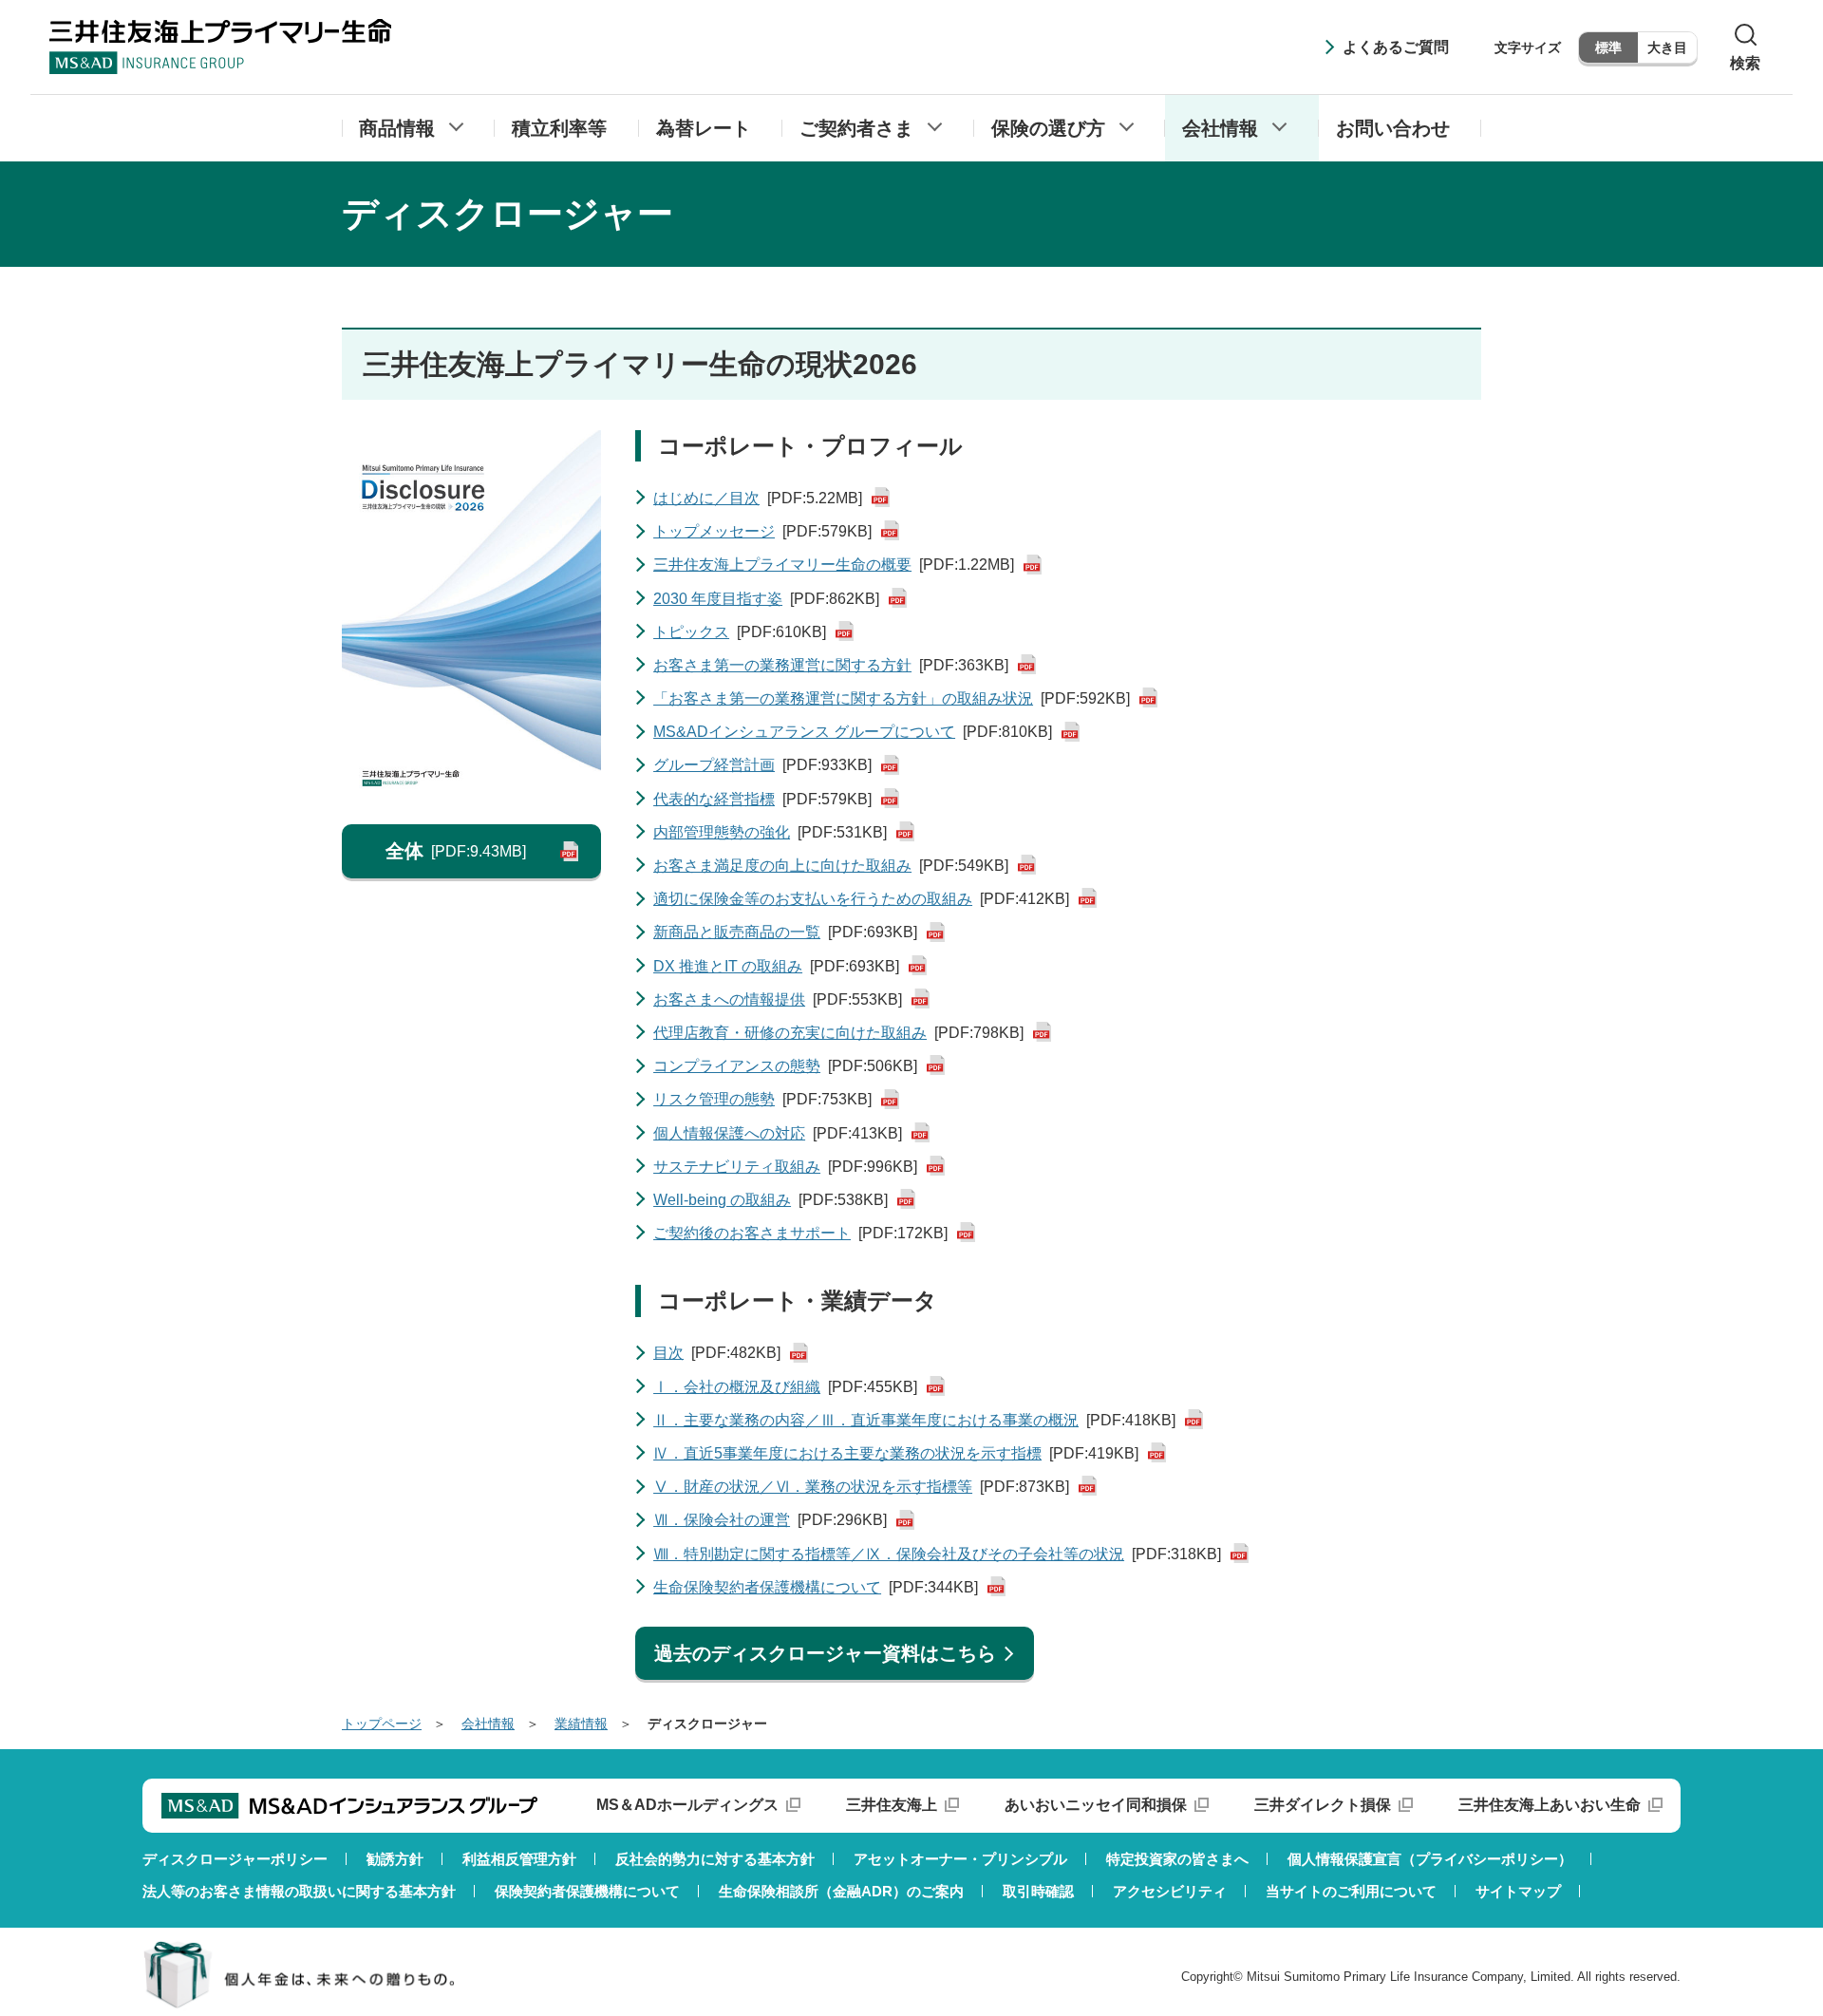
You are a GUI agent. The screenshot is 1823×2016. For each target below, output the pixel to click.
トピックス (740, 632)
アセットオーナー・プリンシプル (960, 1859)
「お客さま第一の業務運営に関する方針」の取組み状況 (892, 698)
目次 (717, 1353)
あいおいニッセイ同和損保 (1096, 1805)
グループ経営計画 (762, 765)
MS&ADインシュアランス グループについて (853, 732)
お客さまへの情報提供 (778, 999)
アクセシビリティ (1170, 1891)
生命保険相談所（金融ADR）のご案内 (841, 1891)
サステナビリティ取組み (785, 1167)
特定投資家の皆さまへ (1177, 1859)
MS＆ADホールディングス (687, 1805)
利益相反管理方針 (519, 1859)
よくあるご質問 (1396, 47)
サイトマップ (1518, 1891)
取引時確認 (1038, 1891)
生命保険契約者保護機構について (816, 1587)
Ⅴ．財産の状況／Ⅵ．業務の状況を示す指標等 (861, 1487)
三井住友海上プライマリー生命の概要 (834, 565)
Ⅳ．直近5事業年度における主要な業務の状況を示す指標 (896, 1453)
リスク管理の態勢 (762, 1099)
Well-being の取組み (771, 1200)
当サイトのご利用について (1351, 1891)
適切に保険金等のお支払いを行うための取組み (861, 899)
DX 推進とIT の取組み (776, 966)
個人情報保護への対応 (778, 1133)
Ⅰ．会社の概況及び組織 (785, 1387)
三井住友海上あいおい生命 (1550, 1805)
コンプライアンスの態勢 (785, 1066)
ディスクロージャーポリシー (235, 1859)
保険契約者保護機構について (587, 1891)
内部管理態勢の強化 (770, 832)
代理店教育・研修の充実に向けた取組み (838, 1033)
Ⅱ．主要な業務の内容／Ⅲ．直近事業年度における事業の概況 (914, 1420)
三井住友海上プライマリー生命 (220, 47)
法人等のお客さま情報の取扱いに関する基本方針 (299, 1891)
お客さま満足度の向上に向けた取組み (831, 866)
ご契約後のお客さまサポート (800, 1233)
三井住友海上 (892, 1805)
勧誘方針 (395, 1859)
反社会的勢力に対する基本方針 (715, 1859)
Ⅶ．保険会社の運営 (770, 1520)
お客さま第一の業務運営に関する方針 (831, 665)
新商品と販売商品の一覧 (785, 932)
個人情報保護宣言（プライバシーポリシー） (1430, 1859)
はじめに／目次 (758, 498)
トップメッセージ (762, 531)
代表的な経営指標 (762, 799)
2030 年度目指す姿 (766, 599)
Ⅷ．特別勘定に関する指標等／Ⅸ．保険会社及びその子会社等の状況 (937, 1554)
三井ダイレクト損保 (1323, 1805)
